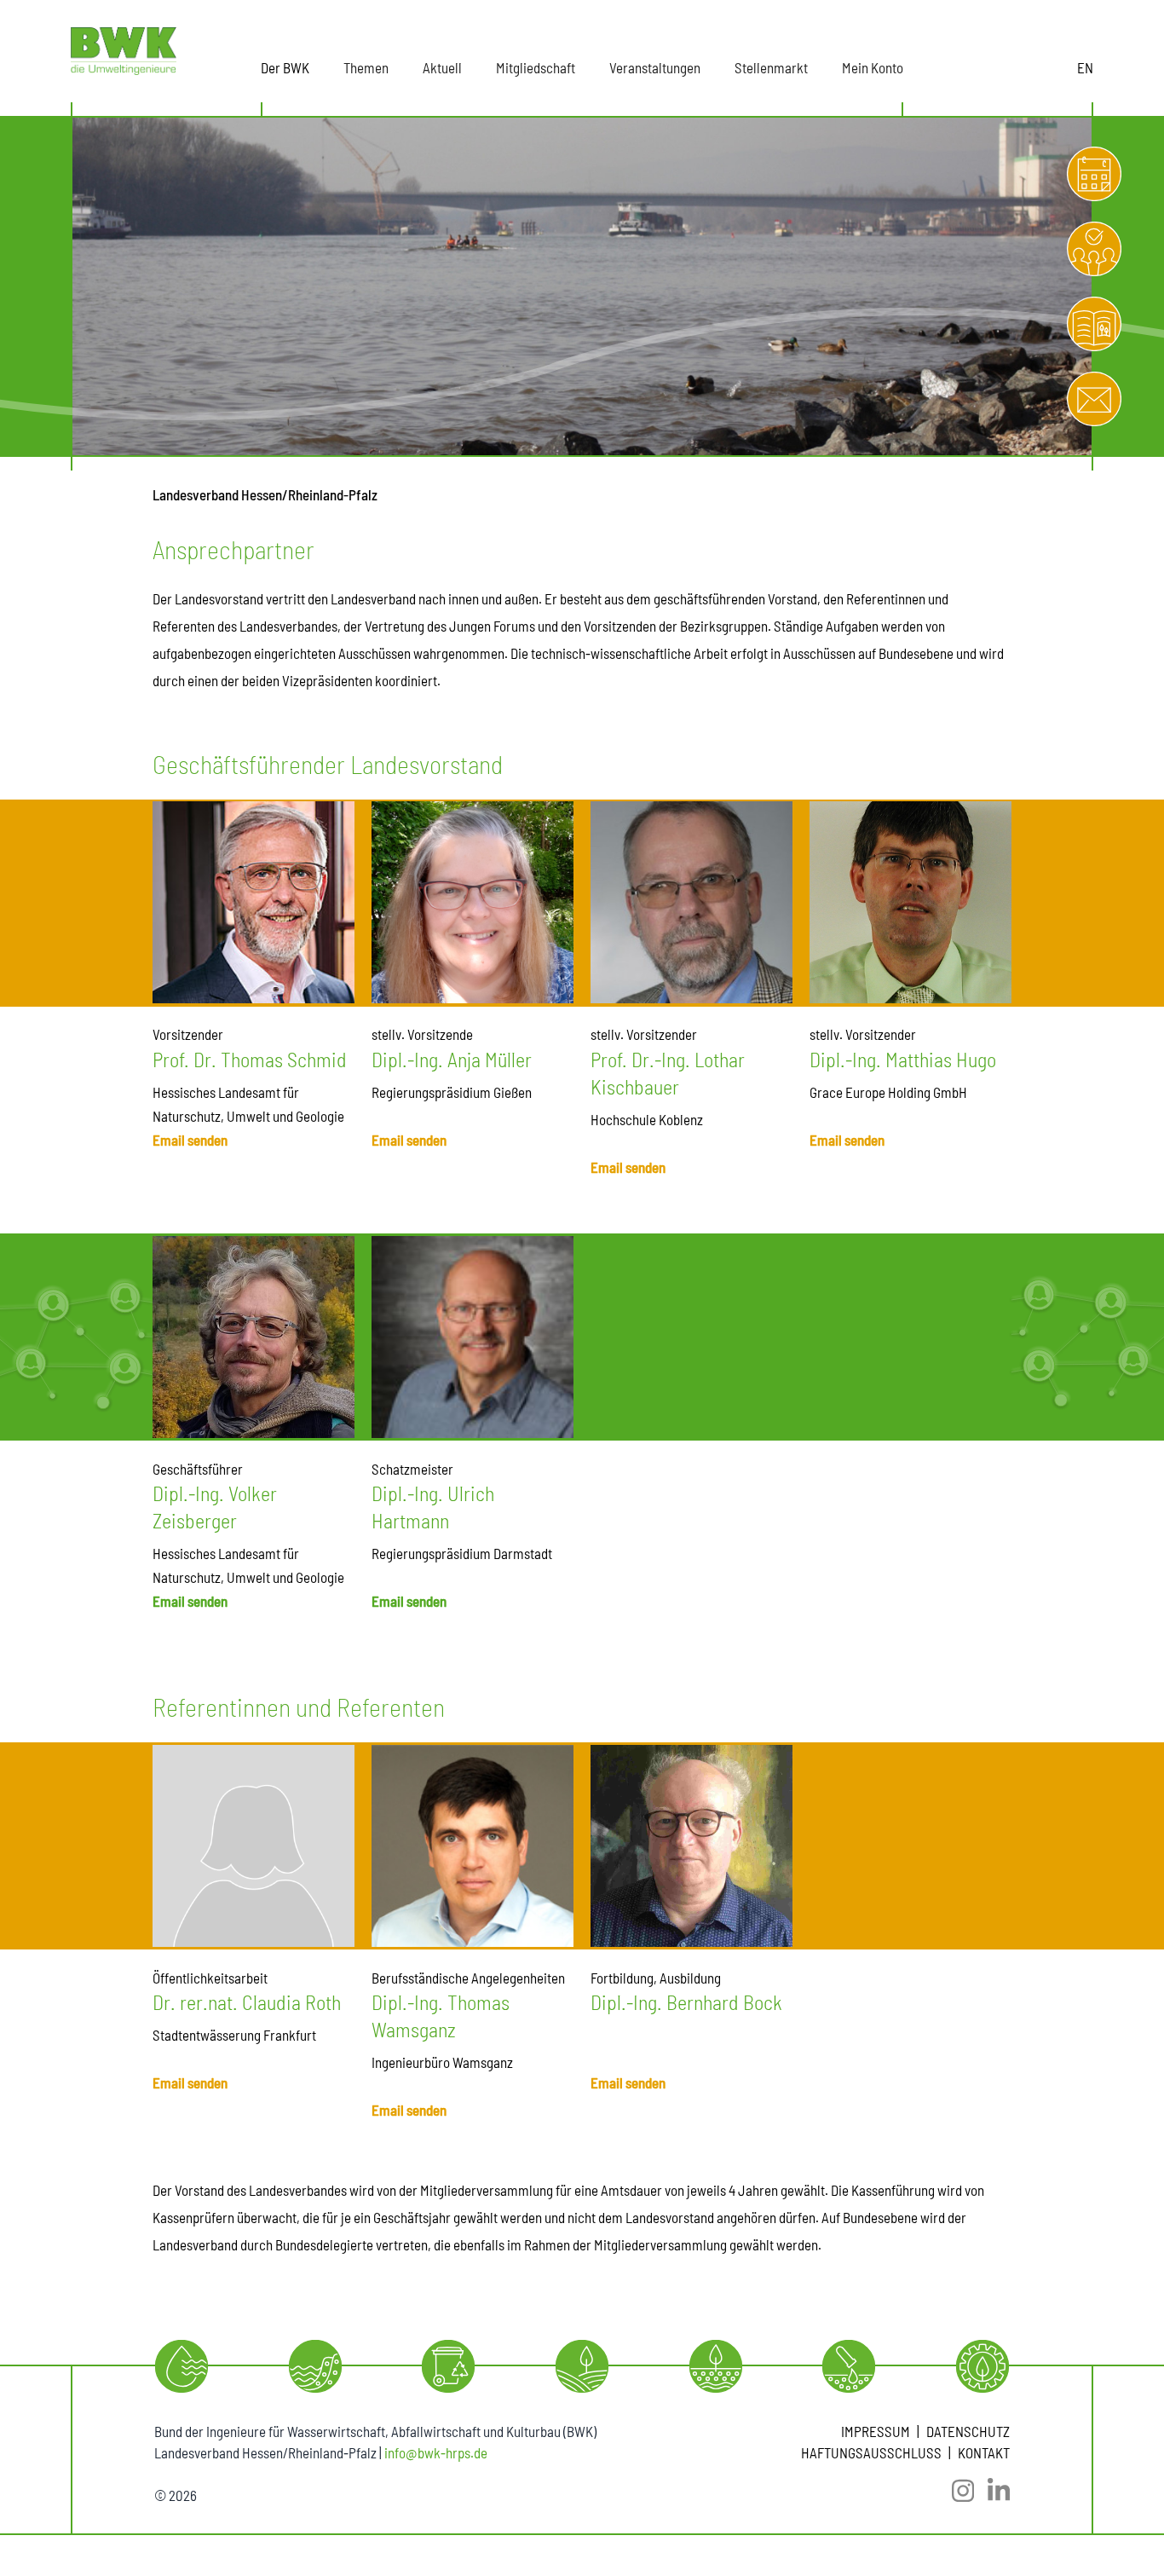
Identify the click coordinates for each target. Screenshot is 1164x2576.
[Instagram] (956, 2491)
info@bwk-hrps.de (436, 2452)
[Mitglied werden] (1094, 249)
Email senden (190, 1140)
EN (1085, 67)
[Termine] (1094, 174)
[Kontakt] (1094, 399)
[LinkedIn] (992, 2491)
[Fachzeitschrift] (1094, 324)
